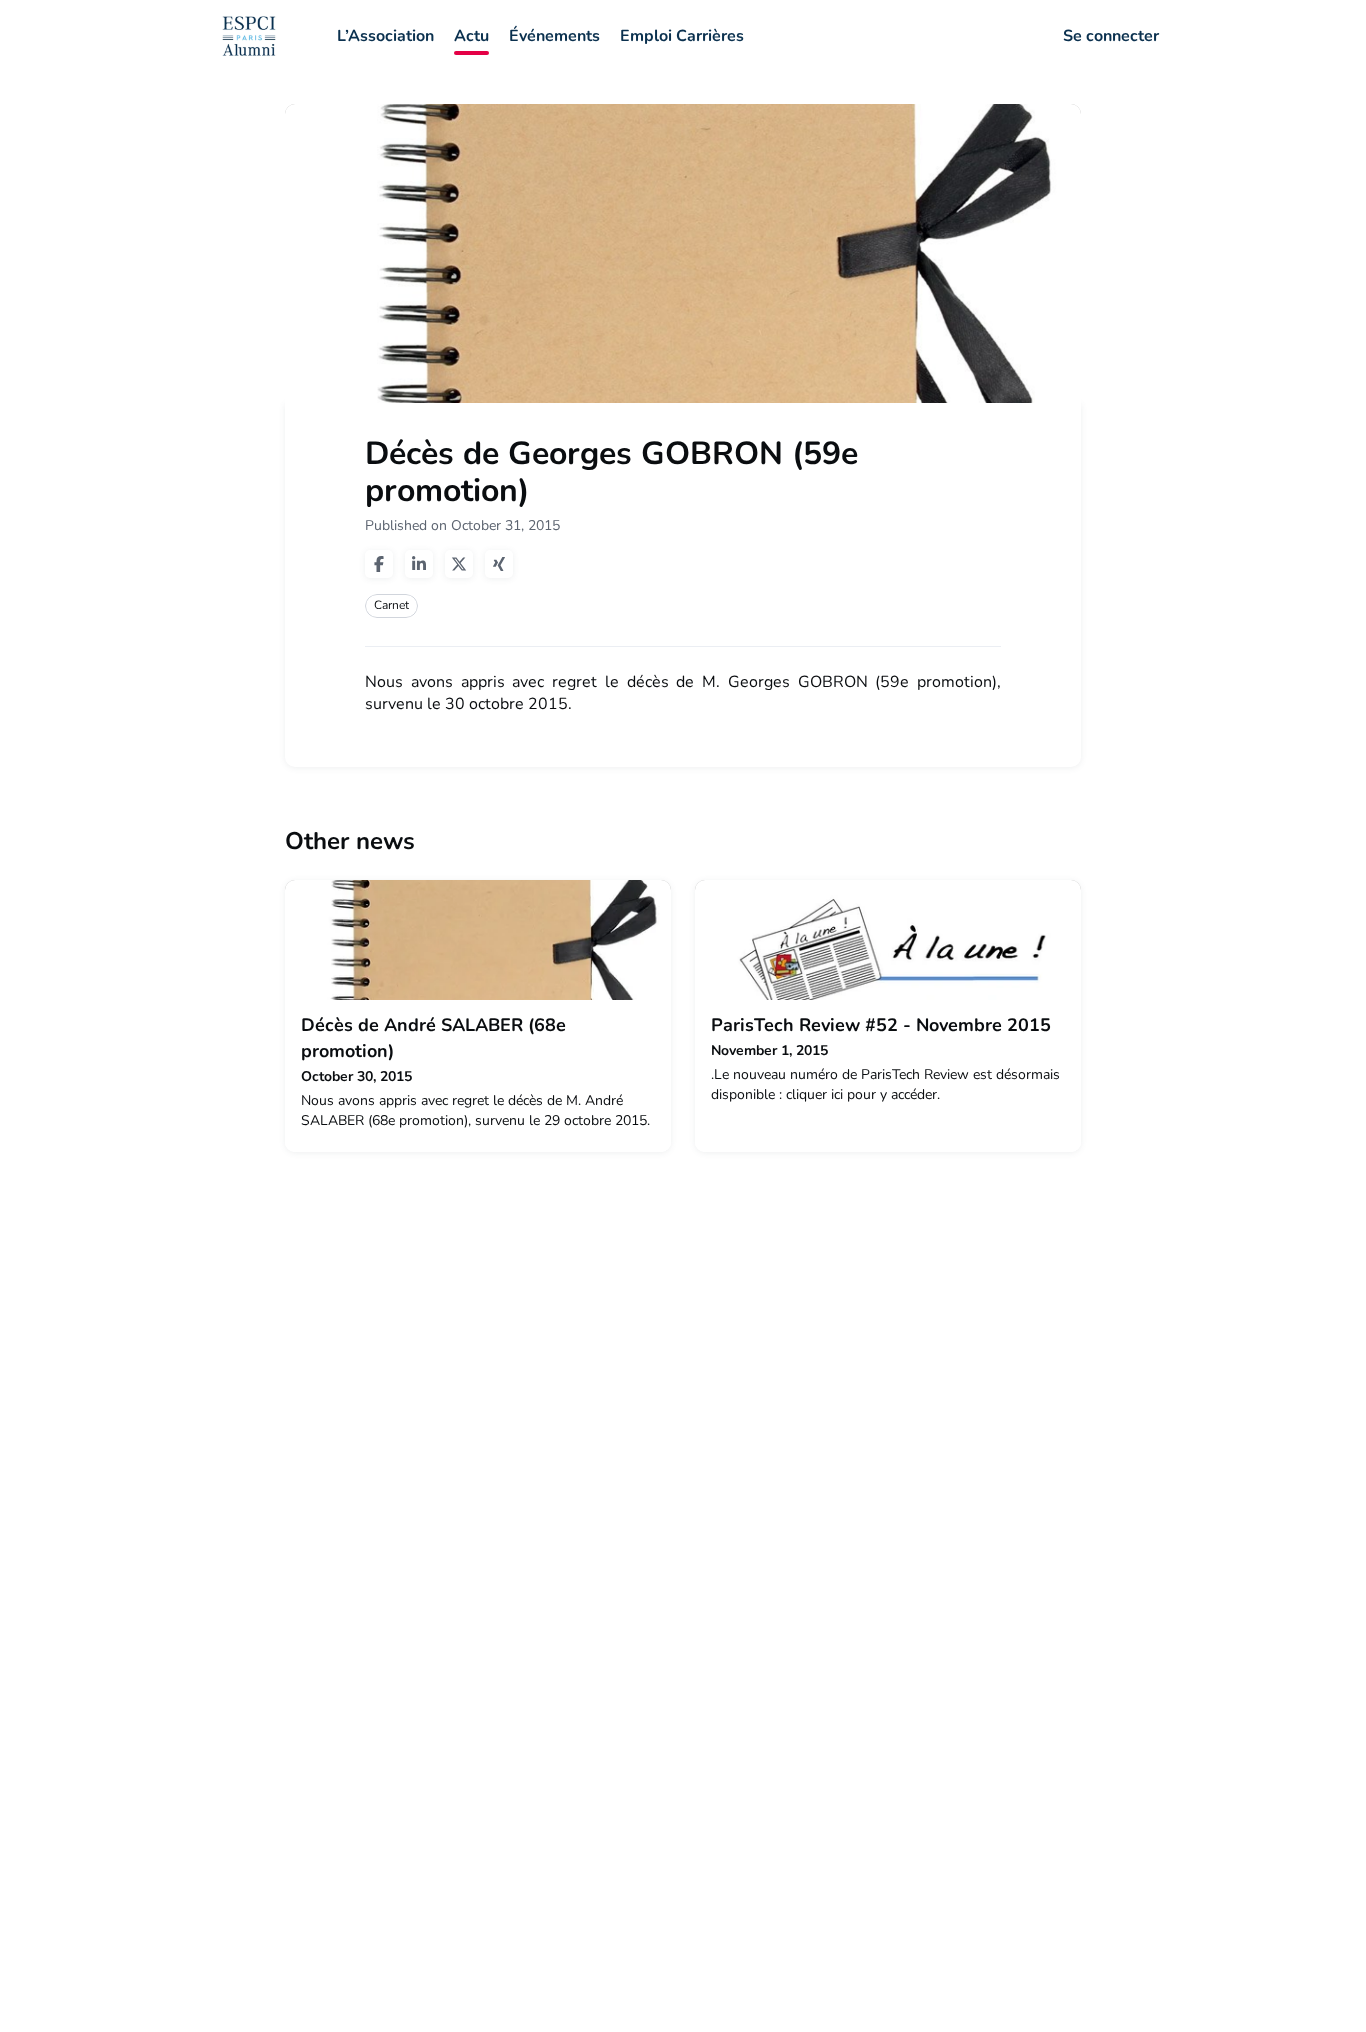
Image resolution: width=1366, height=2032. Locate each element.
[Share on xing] (499, 564)
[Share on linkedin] (419, 564)
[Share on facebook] (379, 564)
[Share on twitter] (459, 564)
